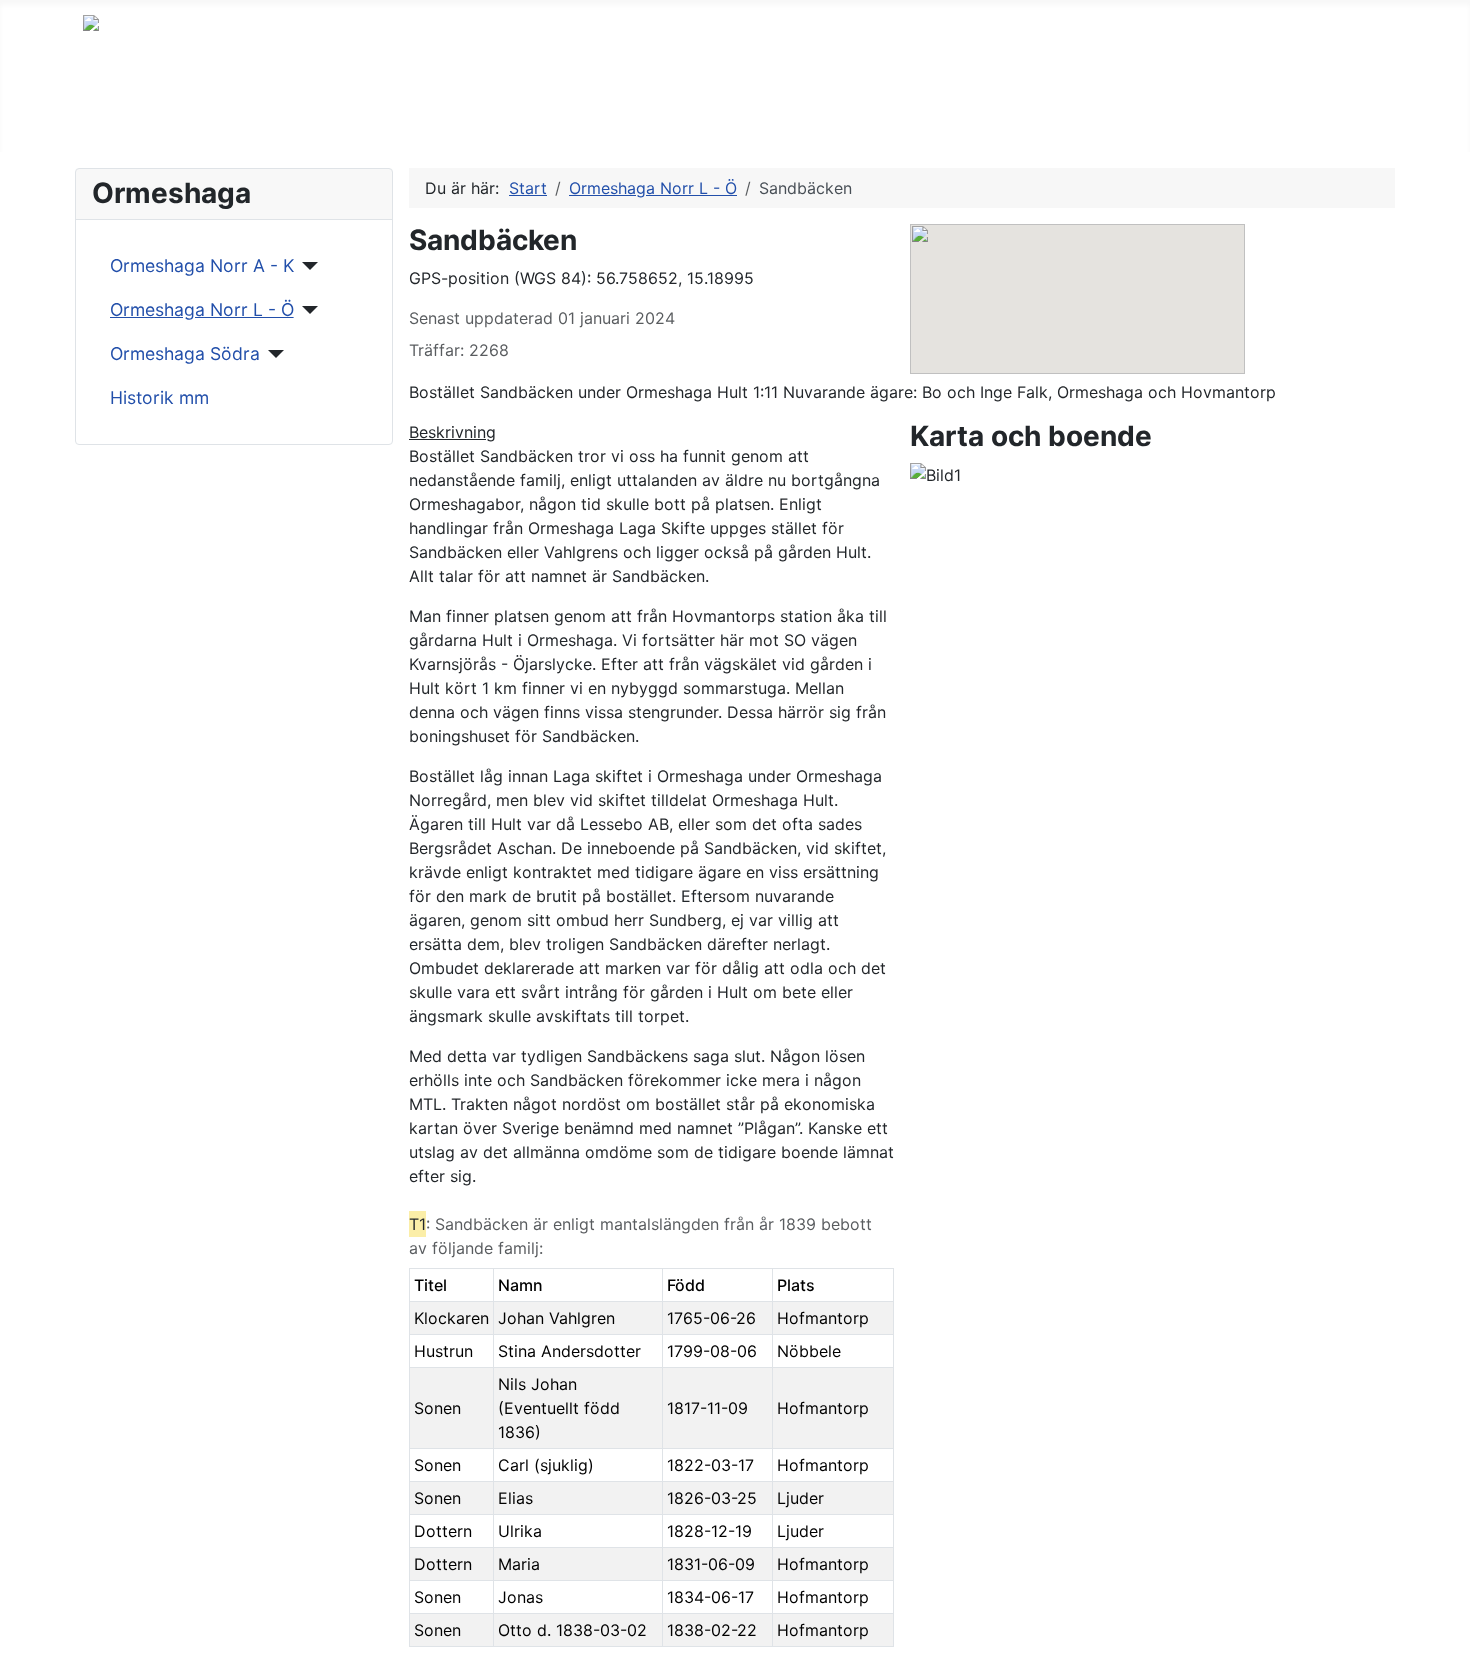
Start (121, 113)
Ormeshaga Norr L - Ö (202, 309)
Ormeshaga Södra (185, 353)
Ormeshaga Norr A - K (202, 265)
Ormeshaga (437, 113)
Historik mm (159, 397)
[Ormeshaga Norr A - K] (306, 266)
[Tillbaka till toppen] (1445, 1638)
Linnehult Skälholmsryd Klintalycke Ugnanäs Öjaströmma (754, 113)
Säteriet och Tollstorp (266, 113)
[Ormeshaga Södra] (272, 354)
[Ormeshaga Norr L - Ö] (306, 310)
